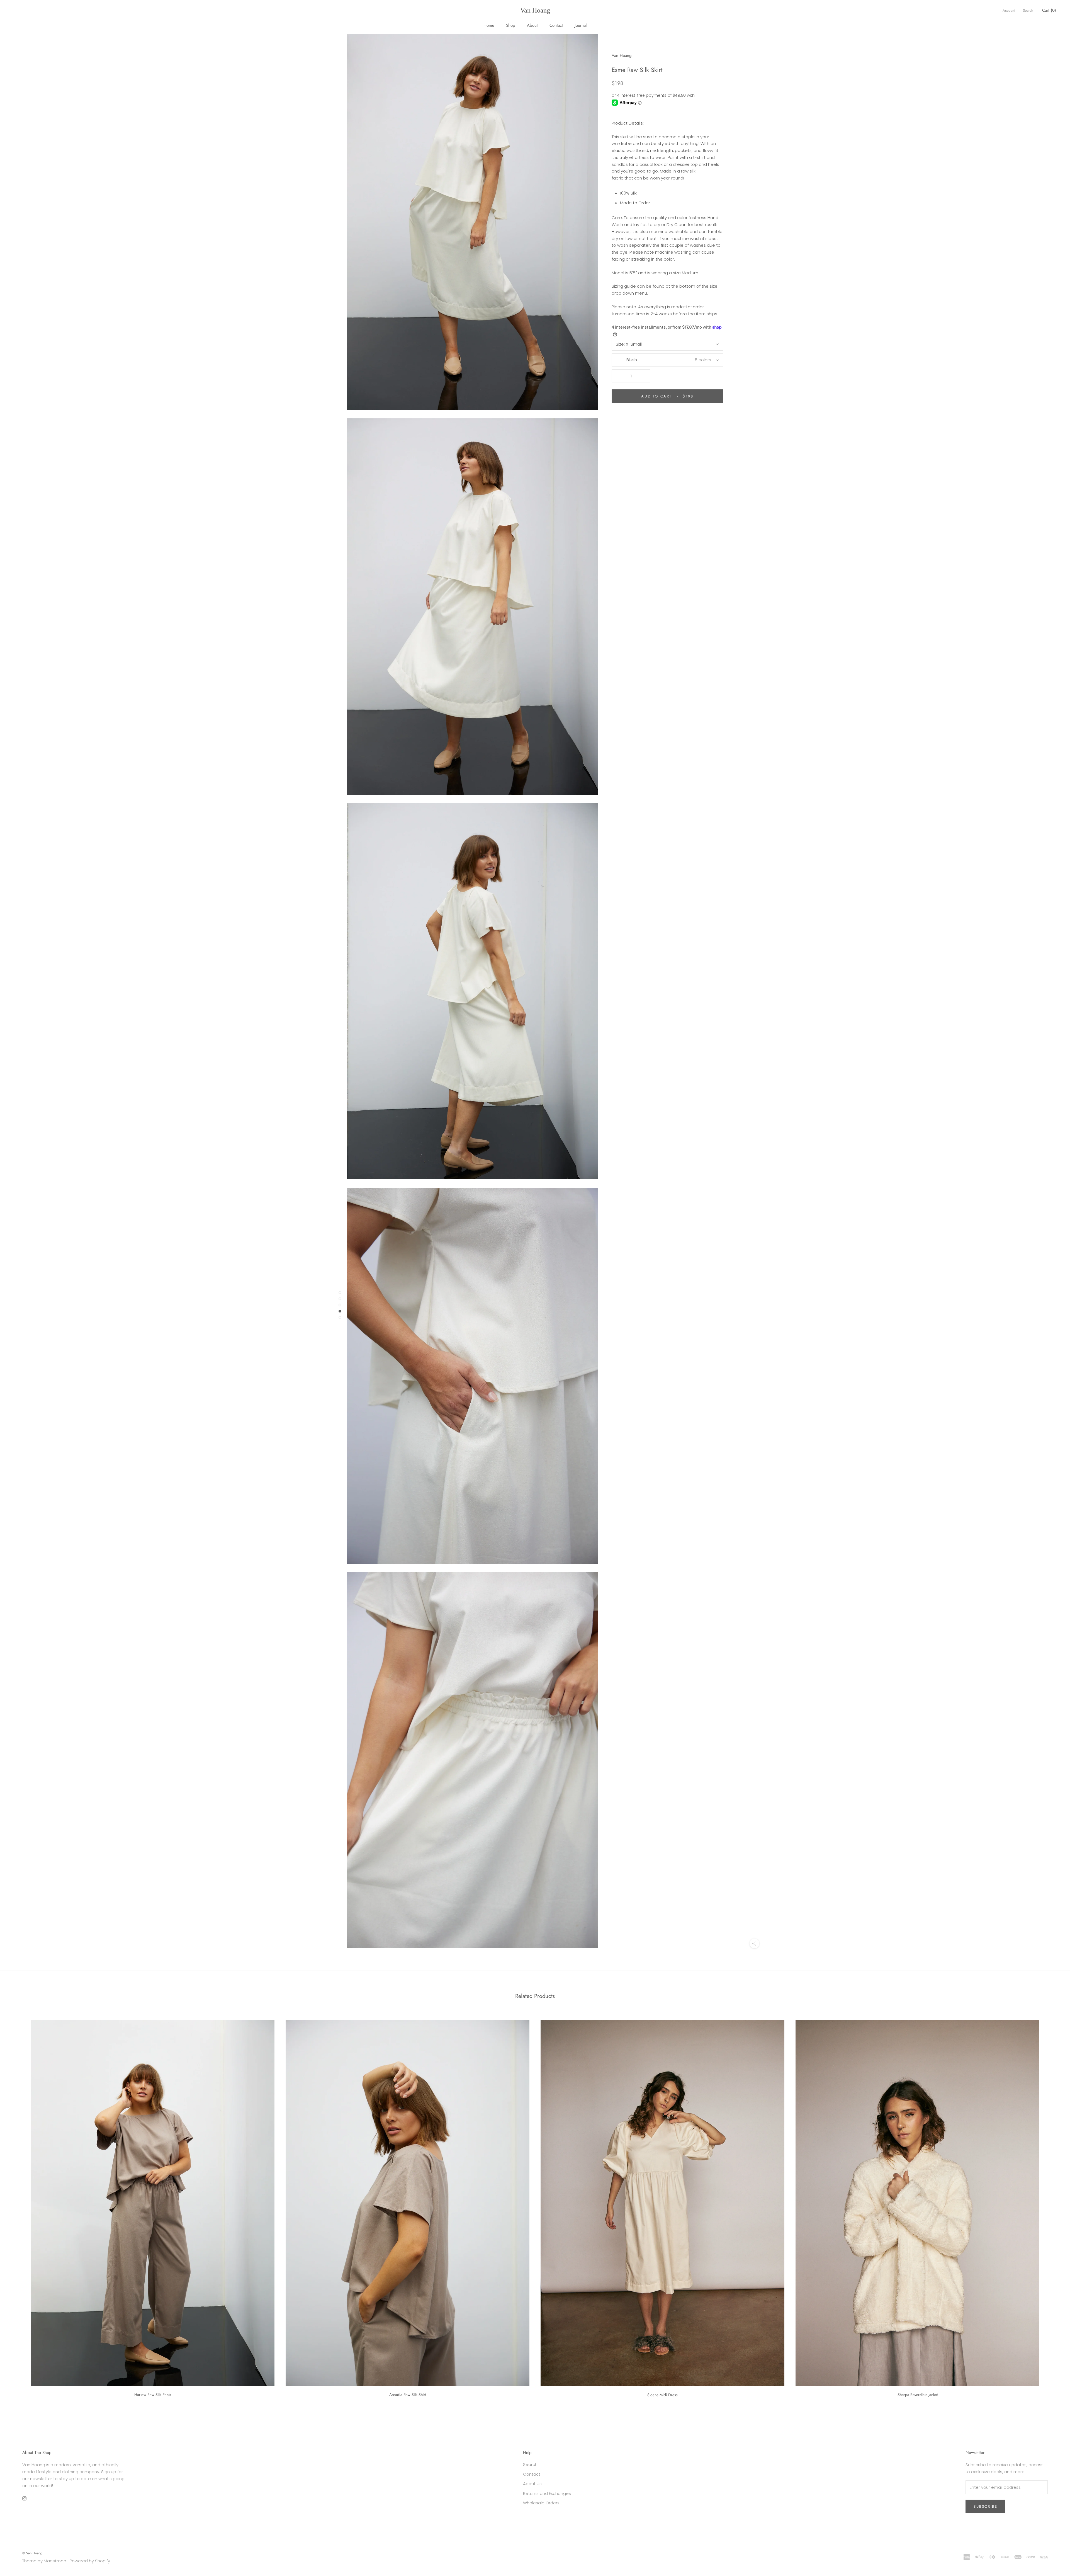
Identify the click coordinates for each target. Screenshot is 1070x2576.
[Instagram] (24, 2498)
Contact (556, 25)
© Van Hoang (32, 2553)
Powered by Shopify (90, 2561)
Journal (581, 25)
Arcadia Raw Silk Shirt (408, 2395)
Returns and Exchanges (547, 2493)
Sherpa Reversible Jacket (918, 2395)
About (532, 25)
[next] (1053, 2207)
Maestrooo (55, 2561)
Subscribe (985, 2506)
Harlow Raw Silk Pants (153, 2395)
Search (1028, 10)
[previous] (17, 2207)
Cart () (1049, 10)
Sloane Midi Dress (662, 2395)
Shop (511, 25)
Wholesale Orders (541, 2503)
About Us (532, 2484)
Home (489, 25)
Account (1009, 10)
